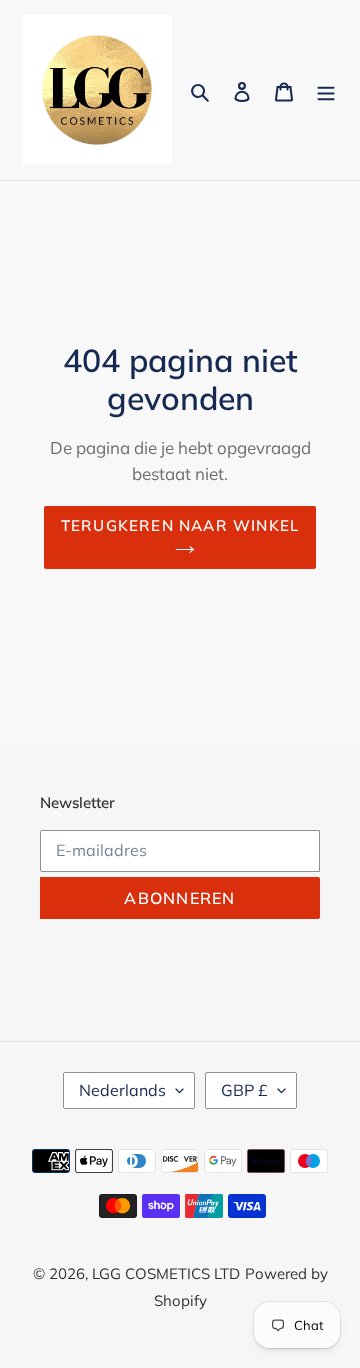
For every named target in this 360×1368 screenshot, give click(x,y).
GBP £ (244, 1090)
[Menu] (326, 90)
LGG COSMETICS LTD (166, 1273)
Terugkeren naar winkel (180, 525)
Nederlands (122, 1090)
